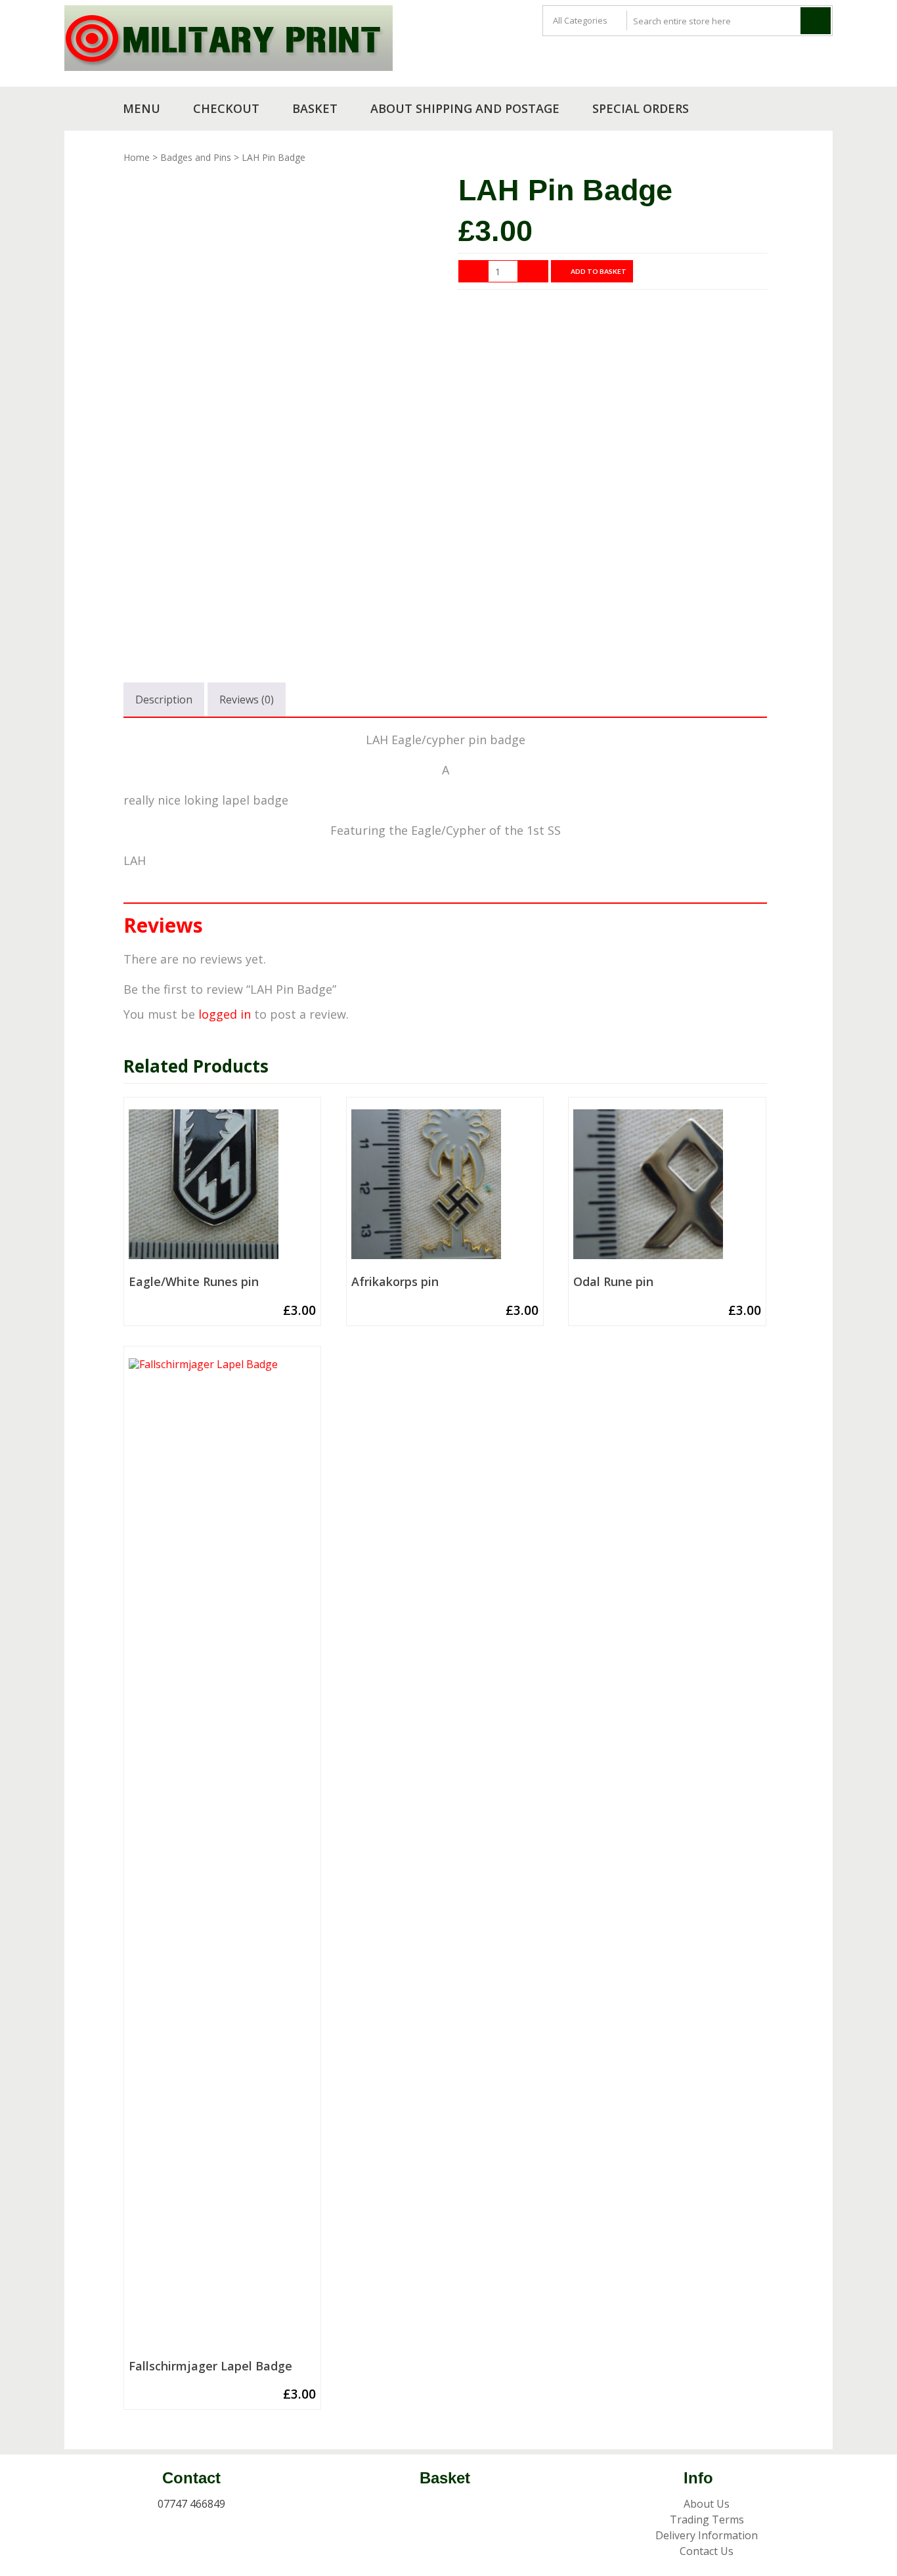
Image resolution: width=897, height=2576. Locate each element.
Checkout (226, 108)
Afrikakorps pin (395, 1282)
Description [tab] (164, 700)
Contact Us (707, 2551)
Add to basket (599, 271)
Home (137, 157)
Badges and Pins (196, 157)
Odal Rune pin (613, 1282)
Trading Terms (707, 2520)
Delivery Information (707, 2535)
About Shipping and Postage (465, 108)
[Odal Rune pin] (667, 1189)
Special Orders (641, 108)
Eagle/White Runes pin (194, 1282)
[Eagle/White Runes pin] (222, 1189)
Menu (142, 108)
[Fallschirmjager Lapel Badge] (222, 1856)
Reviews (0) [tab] (247, 700)
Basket (315, 108)
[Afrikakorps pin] (445, 1189)
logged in (225, 1014)
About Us (707, 2504)
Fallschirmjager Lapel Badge (210, 2366)
